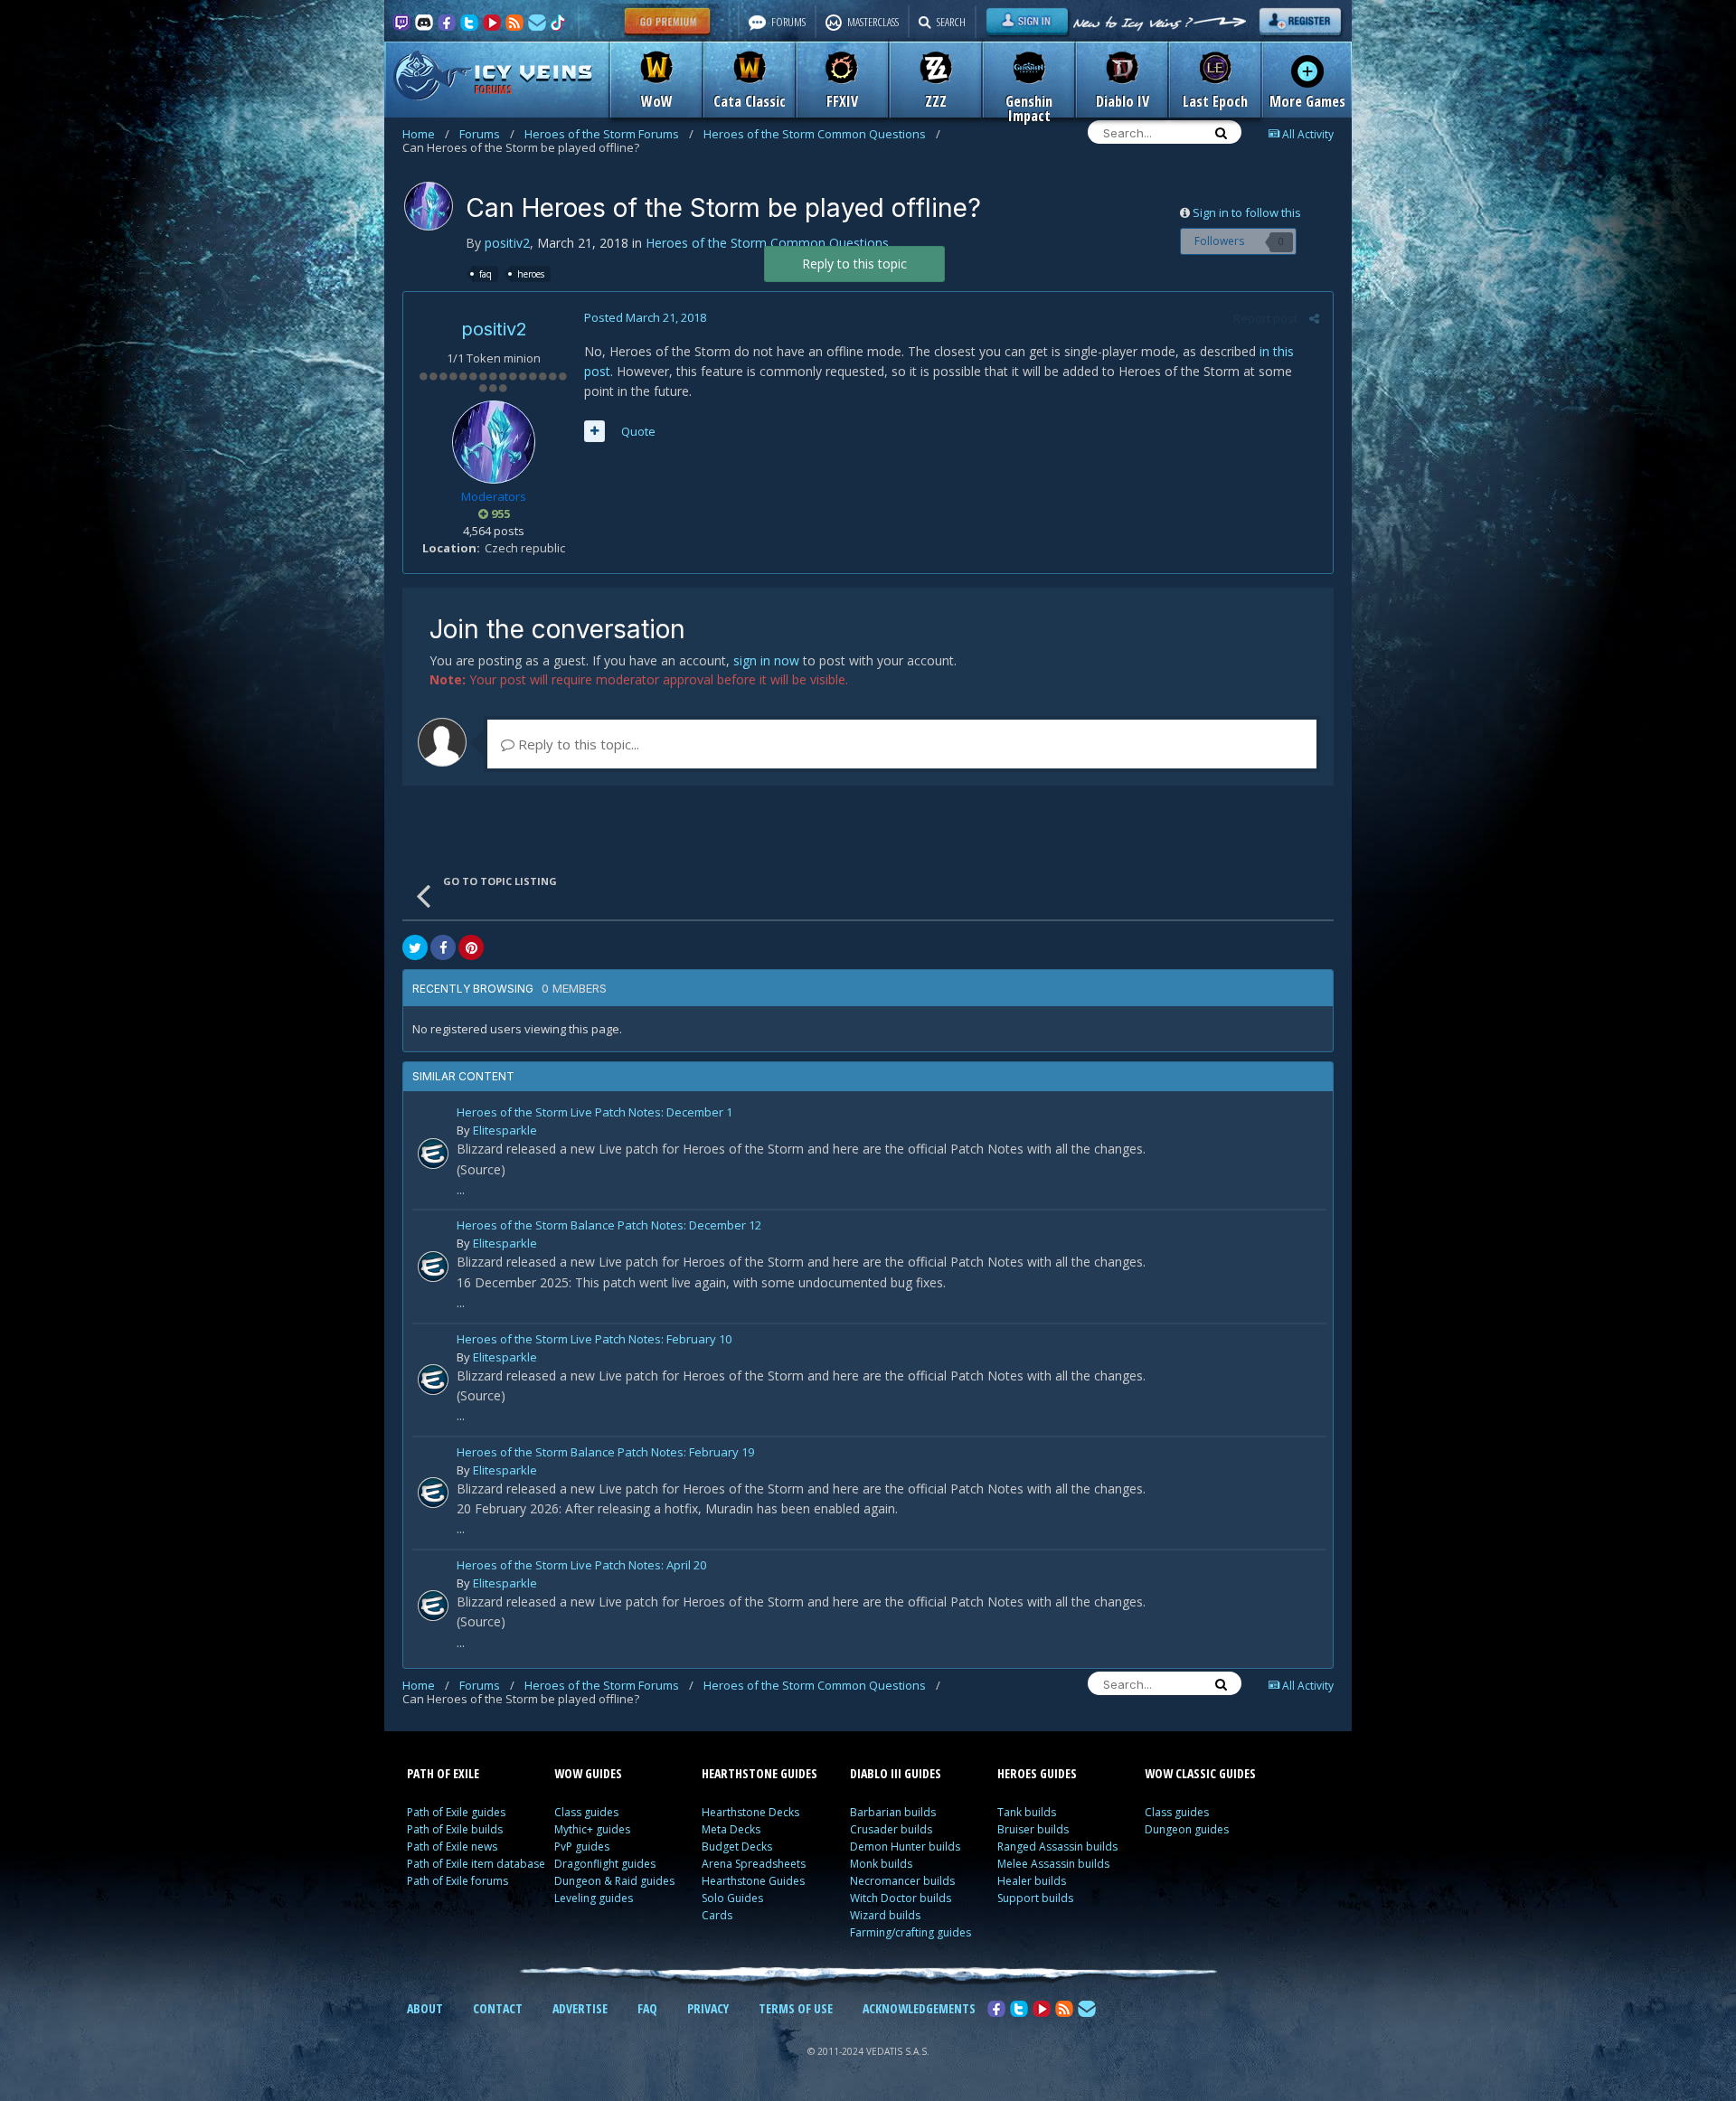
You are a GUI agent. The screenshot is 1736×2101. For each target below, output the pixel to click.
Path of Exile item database (476, 1864)
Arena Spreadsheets (754, 1864)
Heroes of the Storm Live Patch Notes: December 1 (594, 1113)
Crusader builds (891, 1829)
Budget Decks (737, 1847)
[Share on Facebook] (443, 947)
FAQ (647, 2008)
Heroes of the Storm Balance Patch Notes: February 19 (605, 1453)
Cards (717, 1915)
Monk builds (881, 1864)
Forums (487, 134)
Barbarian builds (893, 1812)
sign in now (766, 660)
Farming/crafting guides (910, 1932)
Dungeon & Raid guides (614, 1881)
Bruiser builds (1033, 1829)
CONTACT (498, 2008)
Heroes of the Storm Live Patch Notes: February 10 (594, 1340)
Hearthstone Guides (753, 1881)
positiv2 (507, 243)
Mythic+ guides (592, 1829)
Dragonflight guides (605, 1864)
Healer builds (1032, 1881)
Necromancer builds (902, 1881)
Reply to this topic (854, 264)
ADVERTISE (580, 2008)
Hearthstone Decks (750, 1812)
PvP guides (582, 1847)
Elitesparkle (505, 1130)
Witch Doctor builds (901, 1898)
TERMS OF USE (796, 2008)
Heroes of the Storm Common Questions (822, 134)
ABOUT (425, 2008)
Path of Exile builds (455, 1829)
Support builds (1035, 1898)
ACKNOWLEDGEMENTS (919, 2008)
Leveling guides (594, 1898)
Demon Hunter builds (905, 1847)
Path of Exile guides (456, 1812)
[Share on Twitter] (415, 947)
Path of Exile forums (458, 1881)
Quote (638, 431)
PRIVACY (708, 2008)
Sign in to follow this (1247, 212)
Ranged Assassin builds (1057, 1847)
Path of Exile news (452, 1847)
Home (426, 134)
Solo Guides (732, 1898)
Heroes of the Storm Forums (609, 134)
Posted (645, 317)
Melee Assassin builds (1053, 1864)
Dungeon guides (1187, 1829)
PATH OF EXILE (443, 1773)
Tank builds (1027, 1812)
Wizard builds (885, 1915)
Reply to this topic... (577, 744)
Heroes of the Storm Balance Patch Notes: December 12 (609, 1226)
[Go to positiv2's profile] (429, 206)
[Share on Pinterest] (471, 947)
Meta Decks (731, 1829)
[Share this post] (1314, 318)
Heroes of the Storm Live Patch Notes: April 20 (581, 1566)
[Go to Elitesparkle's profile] (433, 1154)
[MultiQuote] (594, 431)
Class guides (586, 1812)
